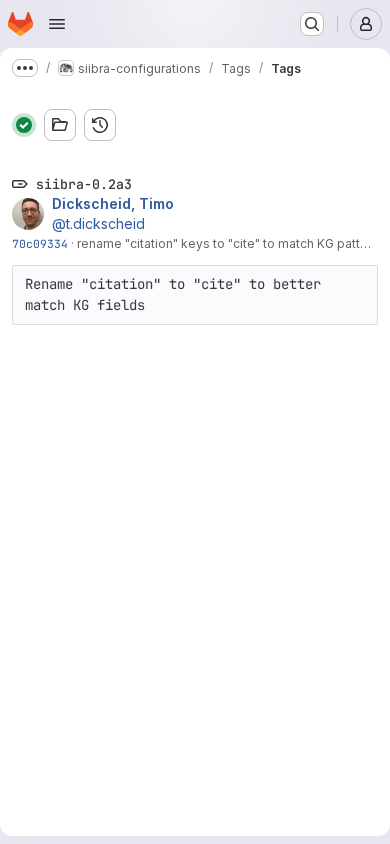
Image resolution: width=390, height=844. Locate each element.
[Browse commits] (100, 125)
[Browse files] (60, 125)
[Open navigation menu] (57, 24)
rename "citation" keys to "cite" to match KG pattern (228, 243)
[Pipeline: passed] (24, 125)
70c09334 (40, 243)
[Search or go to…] (312, 24)
